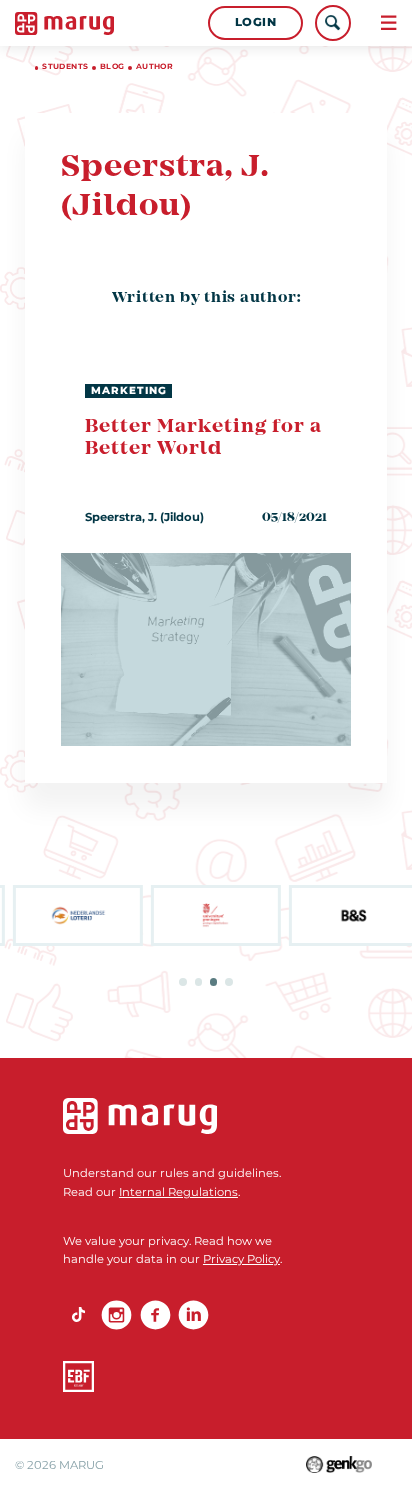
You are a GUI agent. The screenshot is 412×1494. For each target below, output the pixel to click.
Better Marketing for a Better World (203, 438)
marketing (129, 390)
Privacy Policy (241, 1259)
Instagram (116, 1315)
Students (65, 66)
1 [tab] (183, 982)
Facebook (155, 1315)
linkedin (193, 1315)
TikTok (78, 1315)
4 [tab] (229, 982)
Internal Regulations (178, 1192)
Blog (112, 66)
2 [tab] (199, 982)
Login (256, 22)
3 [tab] (214, 982)
